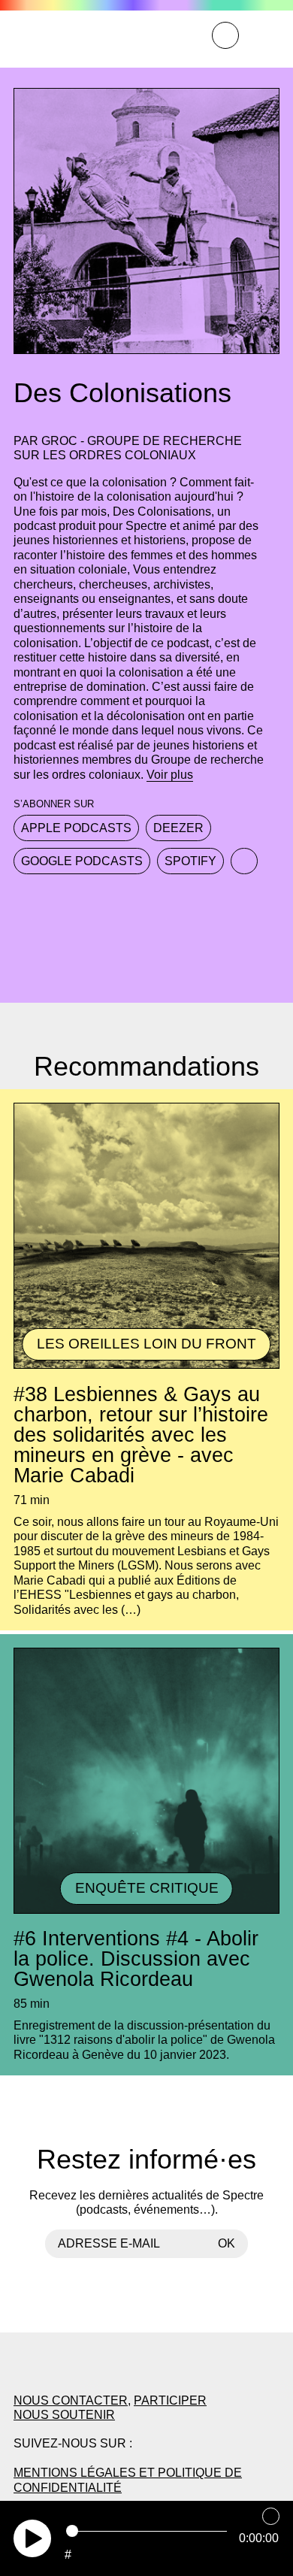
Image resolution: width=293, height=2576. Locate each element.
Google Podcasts (82, 861)
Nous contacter (71, 2400)
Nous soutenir (64, 2414)
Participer (170, 2400)
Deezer (178, 828)
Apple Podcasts (76, 828)
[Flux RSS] (244, 861)
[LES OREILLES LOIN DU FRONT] (146, 1367)
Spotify (190, 861)
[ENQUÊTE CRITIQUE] (146, 1912)
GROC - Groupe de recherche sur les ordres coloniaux (128, 448)
